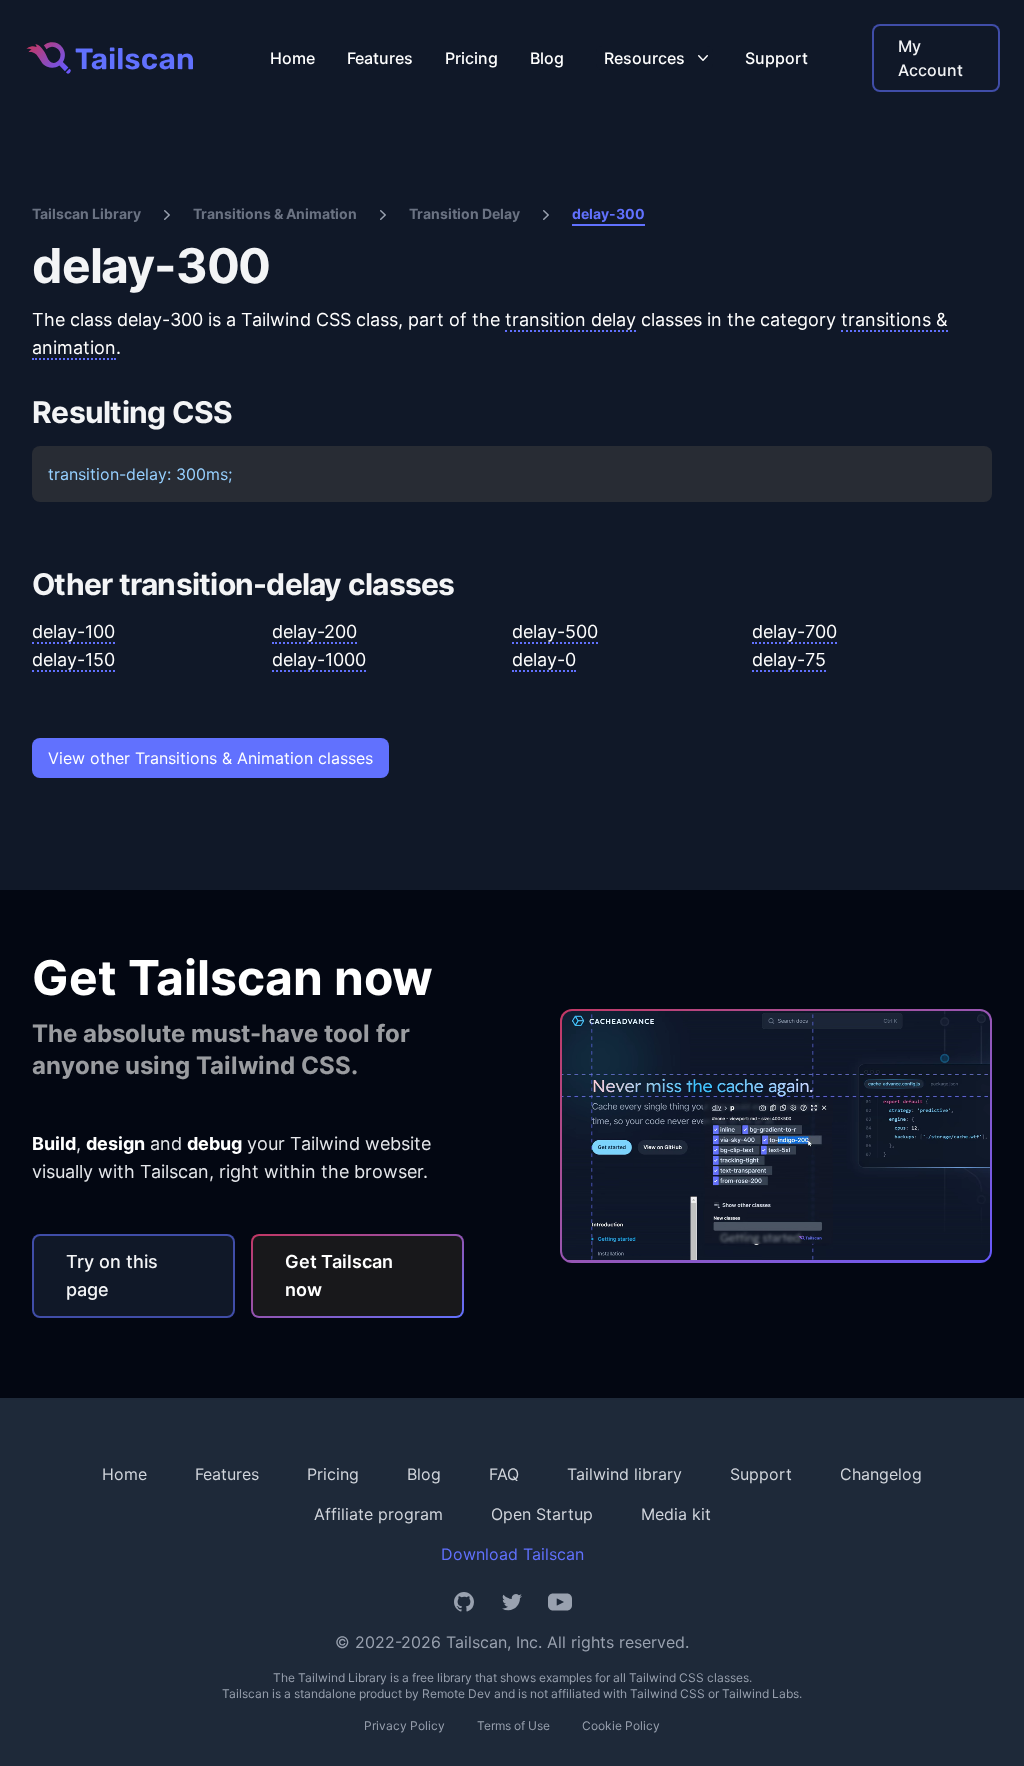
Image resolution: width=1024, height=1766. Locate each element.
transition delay (570, 319)
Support (776, 58)
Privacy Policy (404, 1725)
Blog (547, 58)
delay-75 (789, 659)
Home (292, 58)
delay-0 (544, 659)
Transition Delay (464, 213)
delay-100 (73, 631)
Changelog (881, 1474)
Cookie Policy (621, 1725)
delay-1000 (319, 659)
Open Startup (542, 1514)
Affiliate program (378, 1514)
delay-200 (314, 631)
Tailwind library (624, 1474)
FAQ (504, 1474)
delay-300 (608, 213)
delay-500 (555, 631)
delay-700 (794, 631)
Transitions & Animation (275, 213)
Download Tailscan (512, 1554)
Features (380, 58)
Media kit (676, 1514)
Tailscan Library (86, 213)
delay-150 (73, 659)
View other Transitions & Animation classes (210, 758)
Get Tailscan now (339, 1275)
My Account (930, 58)
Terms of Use (513, 1725)
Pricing (471, 58)
